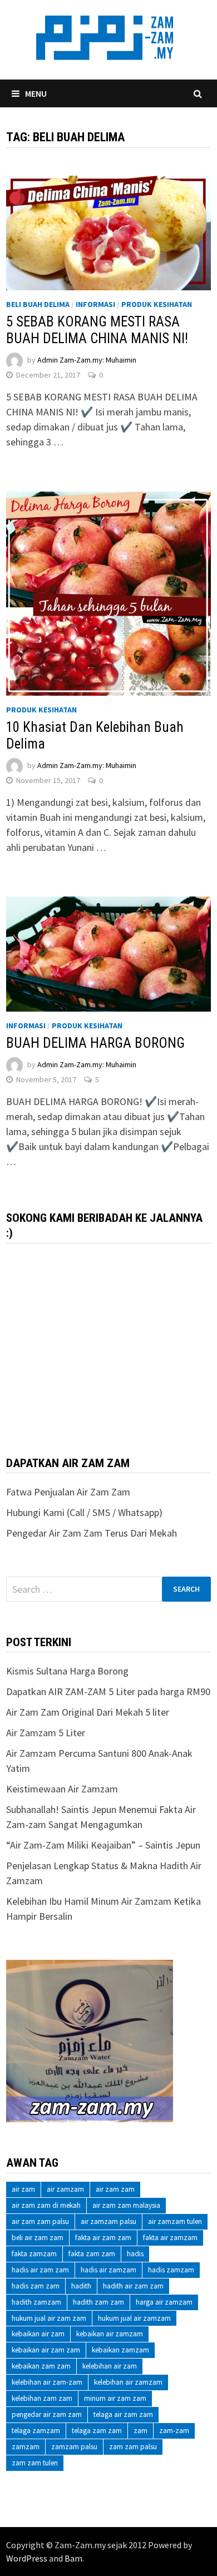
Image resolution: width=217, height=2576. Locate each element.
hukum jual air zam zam (49, 2318)
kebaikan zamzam (120, 2350)
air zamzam (65, 2189)
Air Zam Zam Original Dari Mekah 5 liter (88, 1712)
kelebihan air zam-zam (47, 2382)
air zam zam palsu (40, 2221)
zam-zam (174, 2431)
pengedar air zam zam (47, 2414)
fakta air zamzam (170, 2238)
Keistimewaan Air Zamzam (62, 1789)
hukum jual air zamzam (134, 2318)
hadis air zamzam (108, 2270)
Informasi (95, 304)
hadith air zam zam (133, 2286)
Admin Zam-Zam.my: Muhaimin (87, 360)
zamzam (26, 2447)
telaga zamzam (36, 2431)
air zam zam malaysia (126, 2205)
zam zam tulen (35, 2463)
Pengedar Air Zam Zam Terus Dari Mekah (92, 1533)
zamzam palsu (74, 2447)
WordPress (27, 2558)
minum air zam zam (115, 2398)
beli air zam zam (38, 2238)
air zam (23, 2189)
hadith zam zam (98, 2302)
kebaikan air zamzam (110, 2334)
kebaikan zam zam (41, 2366)
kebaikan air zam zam (46, 2350)
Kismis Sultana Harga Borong (67, 1671)
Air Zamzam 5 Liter (46, 1733)
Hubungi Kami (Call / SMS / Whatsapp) (84, 1512)
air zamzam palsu (108, 2221)
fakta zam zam (92, 2254)
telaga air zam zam (123, 2414)
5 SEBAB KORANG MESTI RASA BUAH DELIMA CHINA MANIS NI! (97, 330)
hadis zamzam (171, 2270)
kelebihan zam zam (42, 2398)
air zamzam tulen (175, 2221)
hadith (81, 2286)
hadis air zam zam (40, 2270)
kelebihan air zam (110, 2366)
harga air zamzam (164, 2302)
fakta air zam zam (103, 2238)
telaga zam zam (97, 2431)
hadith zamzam (36, 2302)
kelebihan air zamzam (128, 2382)
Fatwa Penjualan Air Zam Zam (68, 1492)
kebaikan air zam (38, 2334)
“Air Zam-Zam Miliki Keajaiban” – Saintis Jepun (103, 1845)
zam (140, 2431)
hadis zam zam (36, 2286)
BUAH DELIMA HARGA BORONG (95, 1043)
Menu (36, 93)
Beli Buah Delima (38, 304)
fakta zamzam (34, 2254)
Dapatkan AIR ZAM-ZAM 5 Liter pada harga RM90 (108, 1691)
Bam (73, 2558)
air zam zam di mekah (46, 2205)
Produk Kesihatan (157, 304)
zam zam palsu (133, 2447)
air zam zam (115, 2189)
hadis (135, 2254)
